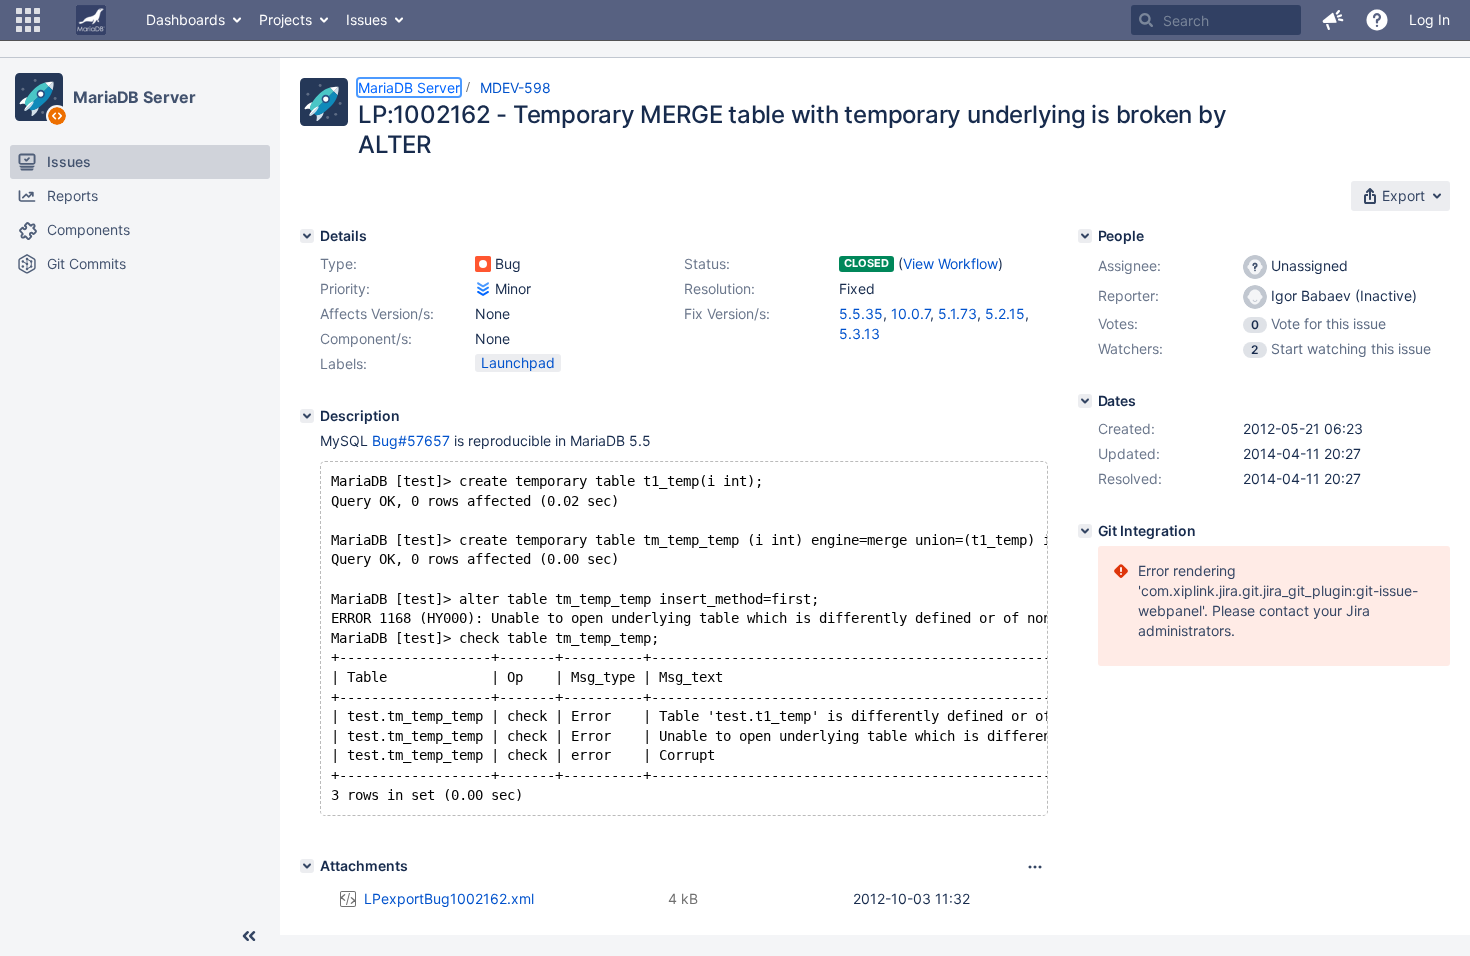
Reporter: (1128, 295)
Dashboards (185, 19)
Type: (338, 263)
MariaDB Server (134, 97)
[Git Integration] (1085, 531)
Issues (366, 19)
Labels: (343, 363)
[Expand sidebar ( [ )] (249, 936)
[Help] (1377, 20)
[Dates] (1085, 401)
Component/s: (366, 338)
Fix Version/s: (727, 313)
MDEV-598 (515, 87)
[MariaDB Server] (39, 97)
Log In (1429, 19)
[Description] (307, 416)
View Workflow (950, 263)
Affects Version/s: (377, 313)
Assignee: (1129, 265)
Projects (285, 19)
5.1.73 (957, 313)
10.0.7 (910, 313)
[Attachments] (307, 866)
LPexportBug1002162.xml (449, 898)
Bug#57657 (411, 440)
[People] (1085, 236)
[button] (28, 20)
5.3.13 (859, 333)
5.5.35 (861, 313)
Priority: (345, 288)
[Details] (307, 236)
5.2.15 (1005, 313)
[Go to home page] (91, 20)
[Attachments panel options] (1035, 867)
